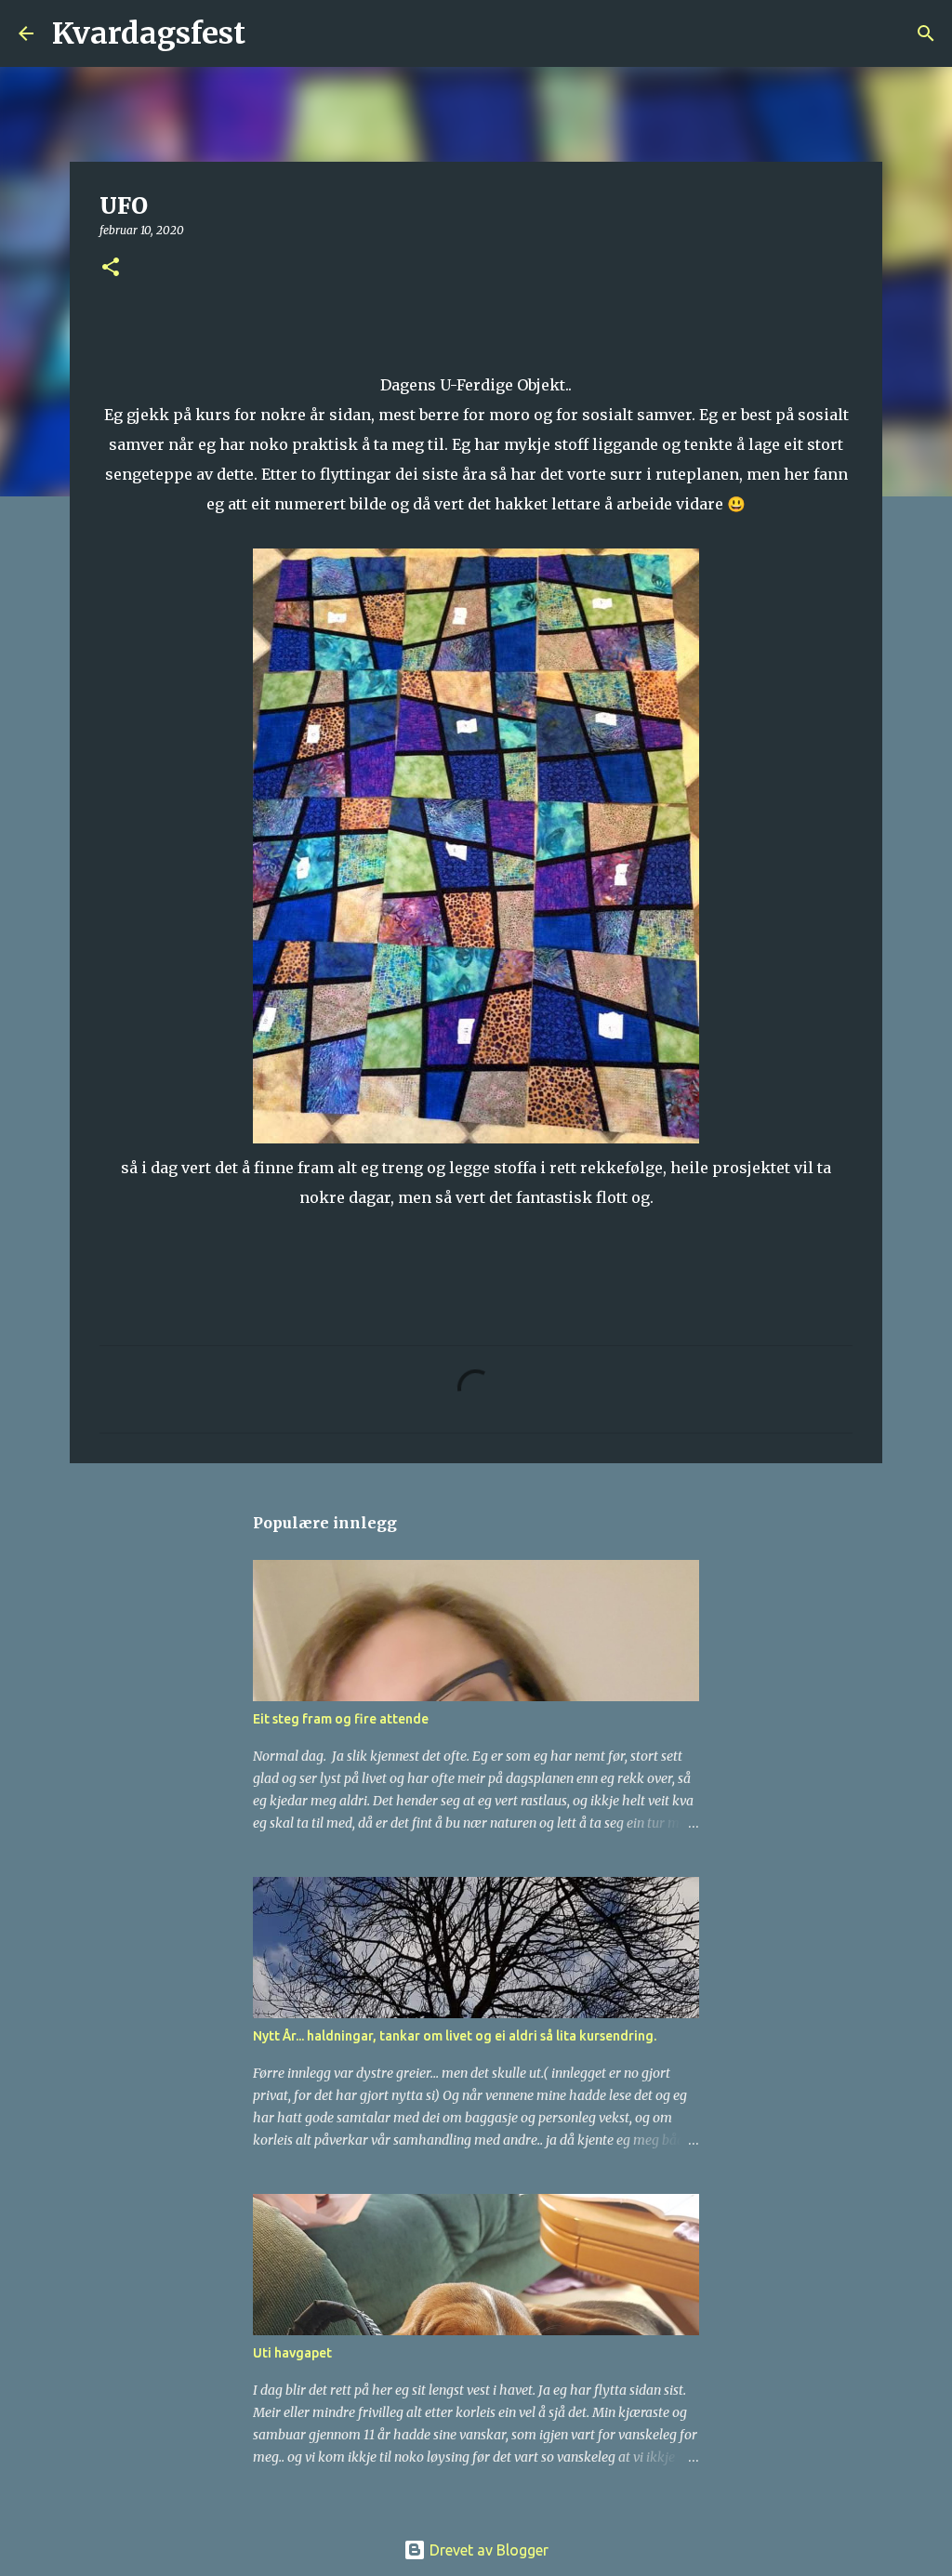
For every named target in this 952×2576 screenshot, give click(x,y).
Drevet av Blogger (487, 2550)
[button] (111, 268)
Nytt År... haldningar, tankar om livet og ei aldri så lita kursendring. (455, 2036)
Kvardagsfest (149, 33)
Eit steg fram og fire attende (341, 1719)
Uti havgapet (292, 2353)
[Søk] (271, 33)
